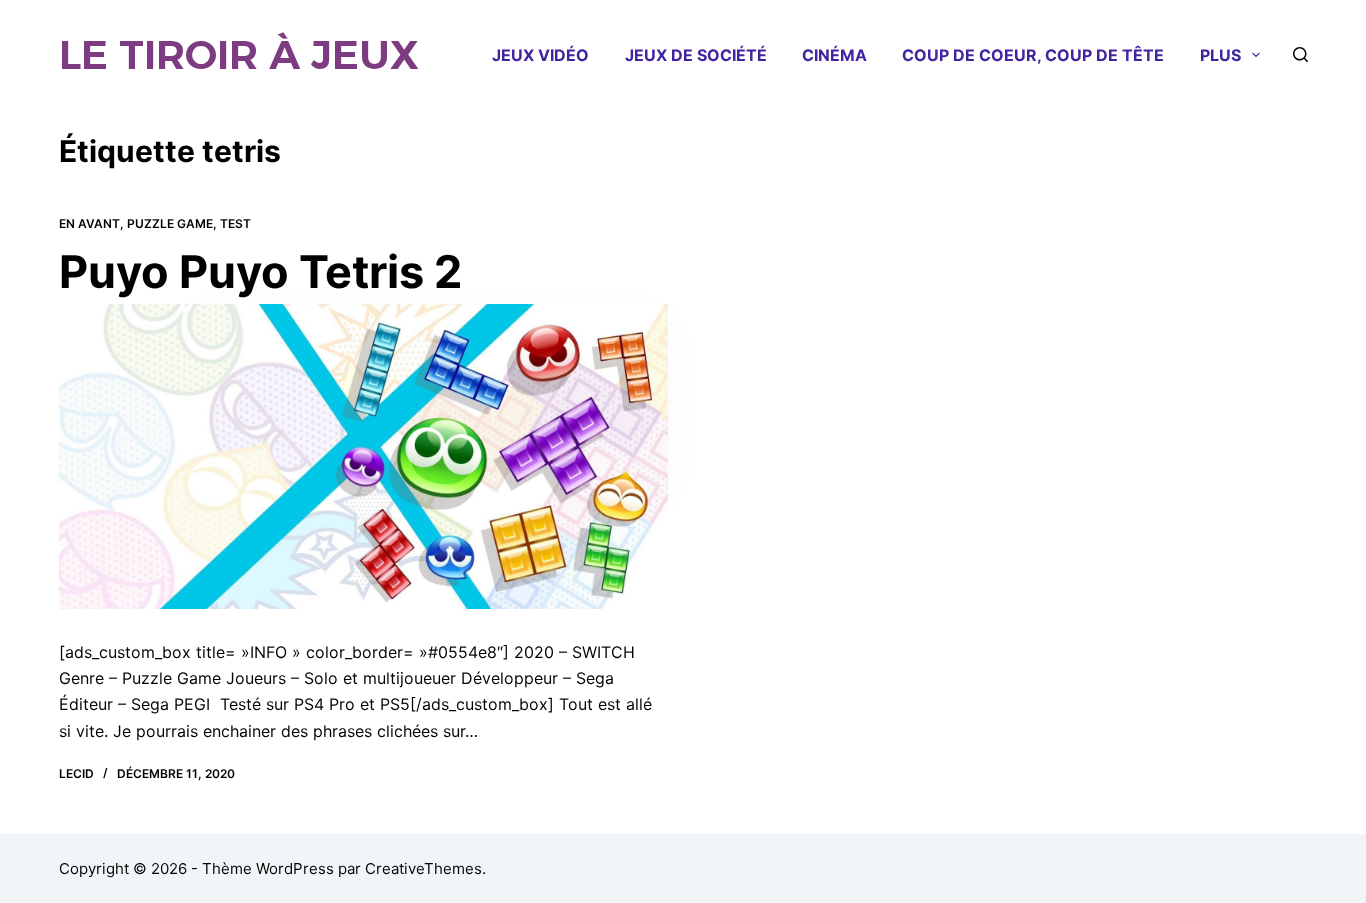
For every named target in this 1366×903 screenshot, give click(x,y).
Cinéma (834, 55)
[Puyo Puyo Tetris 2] (364, 456)
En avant (89, 223)
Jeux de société (696, 55)
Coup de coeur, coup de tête (1033, 55)
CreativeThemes (423, 868)
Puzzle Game (170, 223)
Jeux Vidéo (540, 55)
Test (235, 223)
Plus (1220, 55)
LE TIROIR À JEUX (239, 54)
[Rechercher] (1300, 54)
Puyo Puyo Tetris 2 (260, 271)
